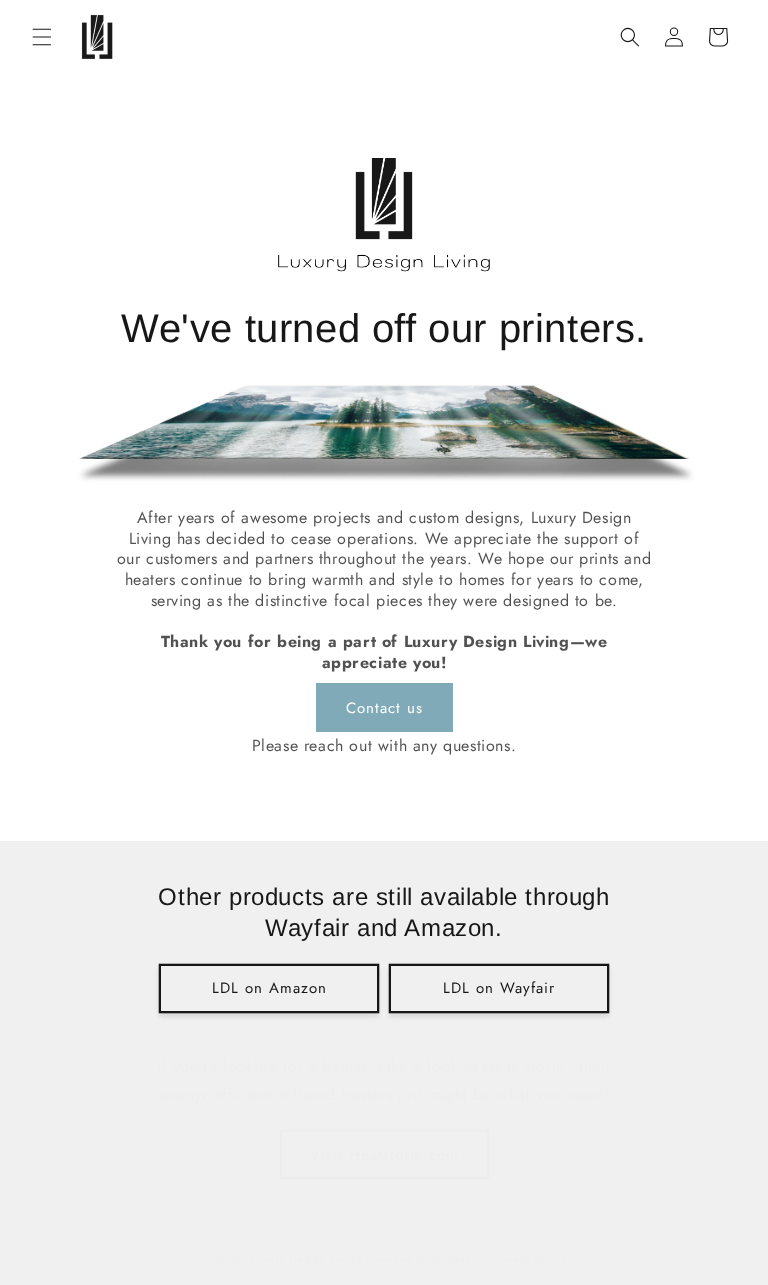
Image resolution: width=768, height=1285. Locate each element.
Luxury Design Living (305, 1258)
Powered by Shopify (419, 1258)
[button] (42, 37)
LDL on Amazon (269, 988)
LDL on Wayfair (499, 988)
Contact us (384, 708)
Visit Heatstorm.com (384, 1155)
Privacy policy (529, 1258)
